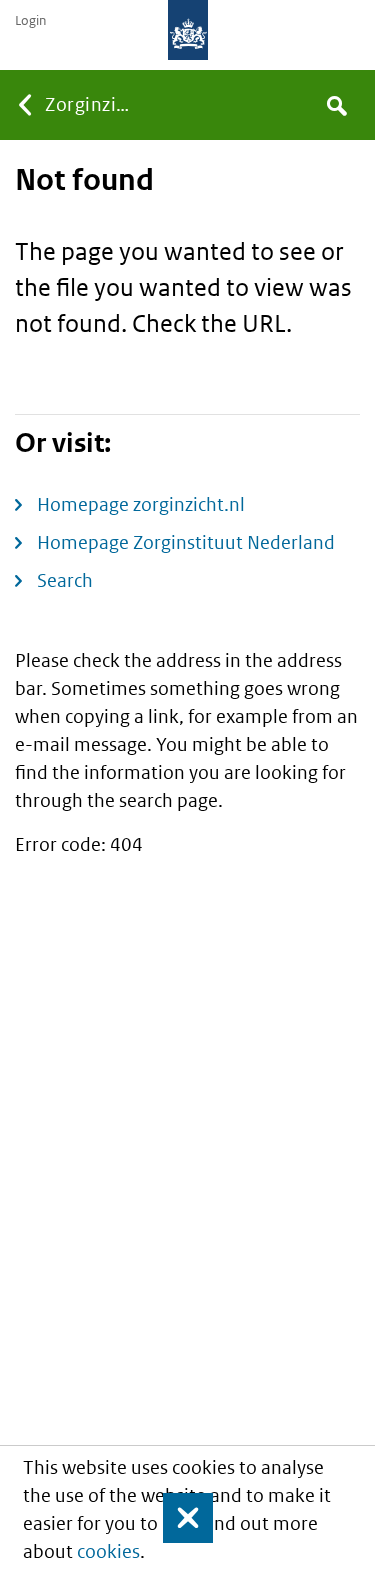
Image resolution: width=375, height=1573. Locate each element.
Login (30, 21)
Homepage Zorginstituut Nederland (186, 542)
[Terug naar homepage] (188, 30)
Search (65, 580)
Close (179, 1518)
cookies (108, 1551)
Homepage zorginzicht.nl (141, 504)
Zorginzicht (92, 104)
